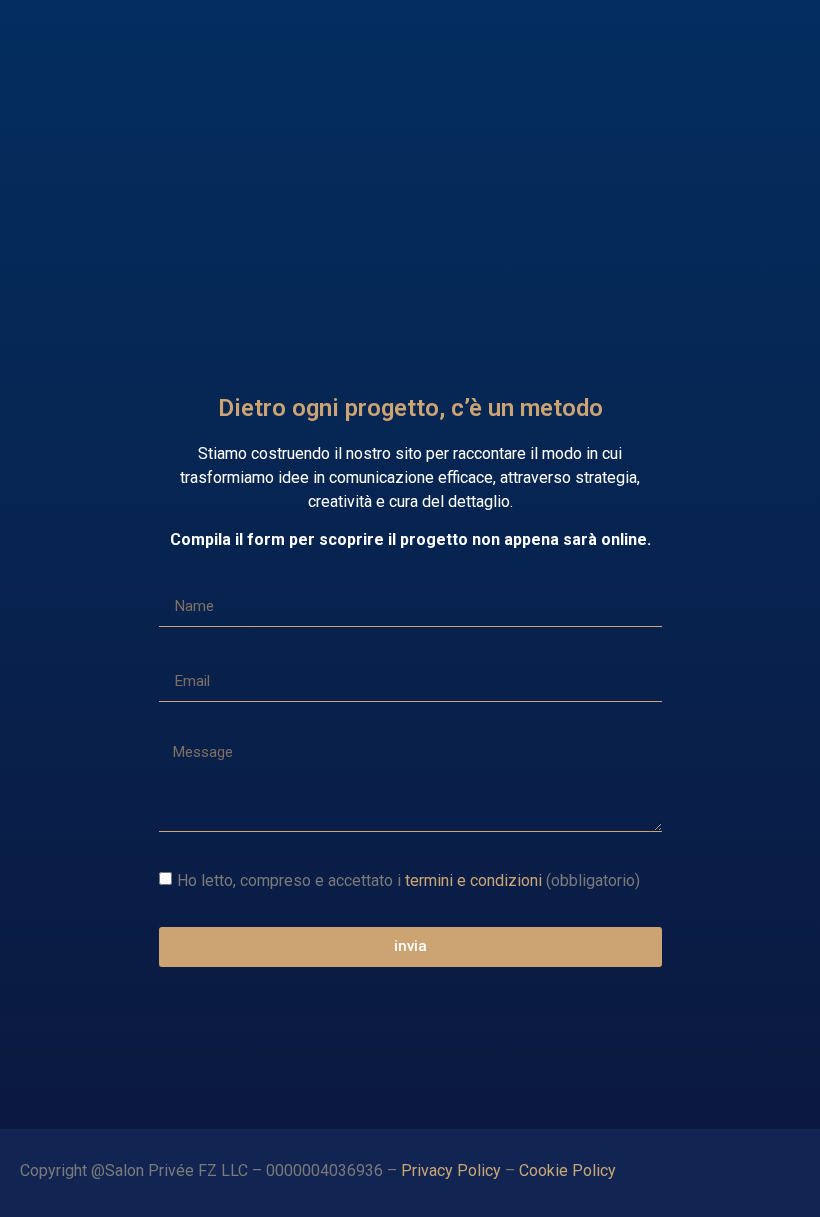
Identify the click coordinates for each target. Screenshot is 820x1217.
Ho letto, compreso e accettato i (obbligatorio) (408, 879)
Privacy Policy (451, 1170)
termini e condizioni (473, 879)
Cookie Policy (569, 1170)
